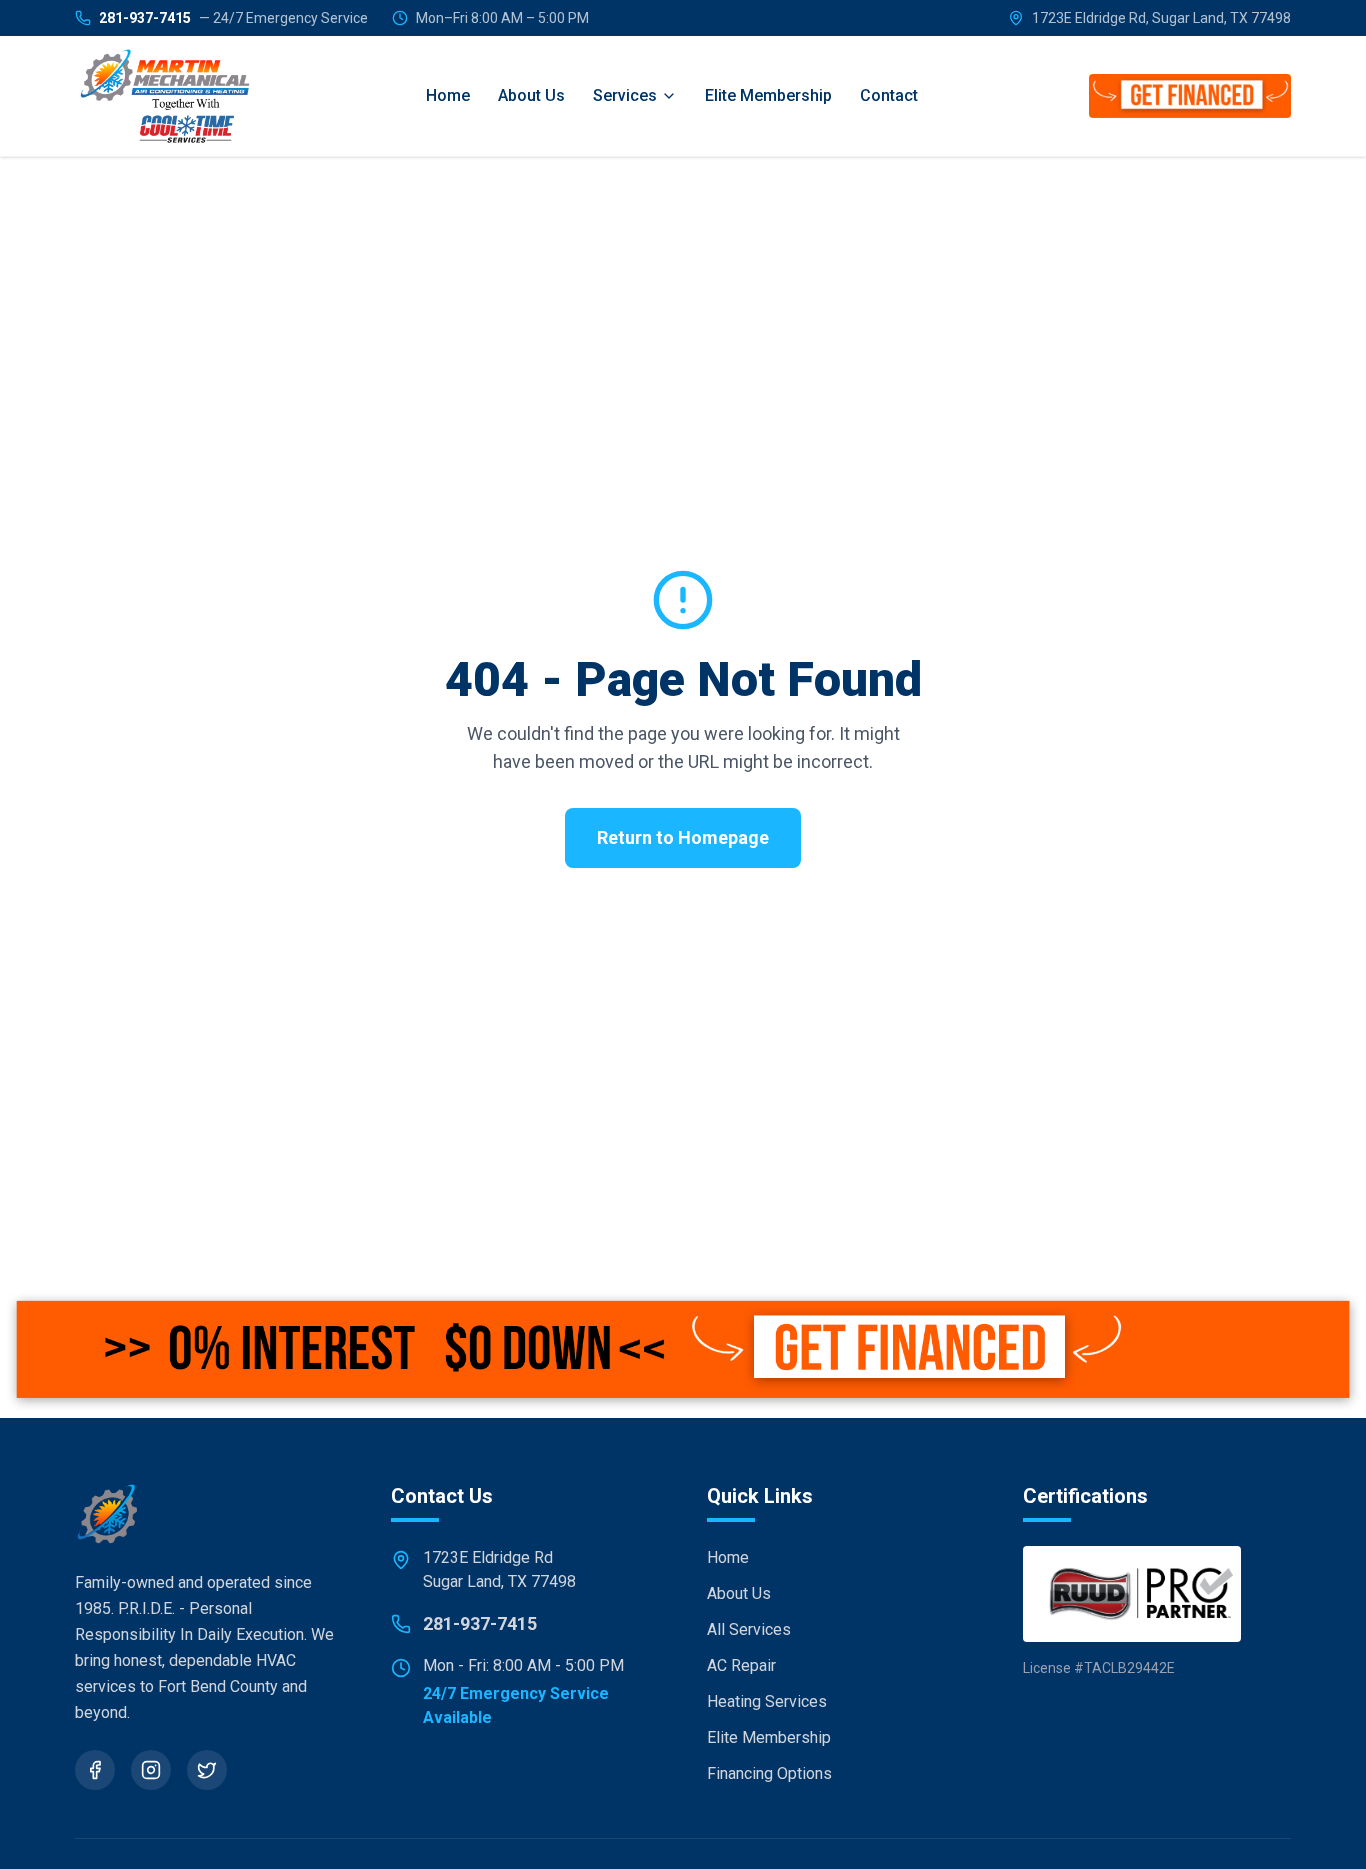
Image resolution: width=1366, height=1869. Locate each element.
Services (625, 95)
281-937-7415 (233, 18)
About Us (531, 95)
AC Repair (741, 1665)
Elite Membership (768, 95)
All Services (749, 1629)
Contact (889, 95)
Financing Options (769, 1773)
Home (448, 95)
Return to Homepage (683, 837)
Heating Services (767, 1701)
